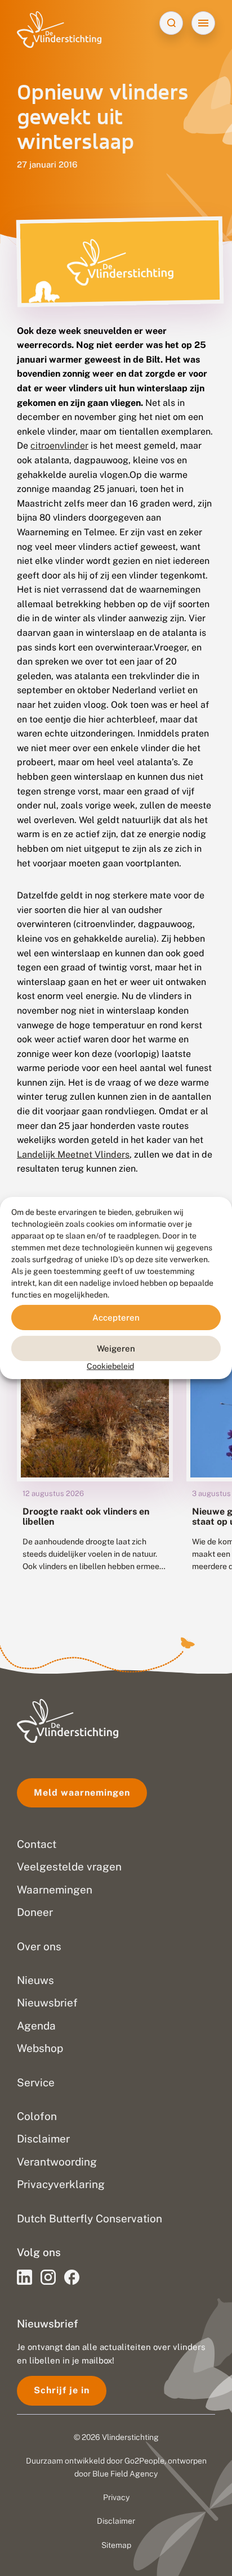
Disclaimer (116, 2521)
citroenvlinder (59, 446)
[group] (95, 1464)
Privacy (116, 2497)
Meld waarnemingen (82, 1793)
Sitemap (116, 2545)
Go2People (144, 2461)
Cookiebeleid (110, 1366)
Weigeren (116, 1348)
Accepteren (116, 1317)
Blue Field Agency (125, 2474)
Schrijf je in (62, 2390)
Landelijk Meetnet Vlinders (73, 1154)
